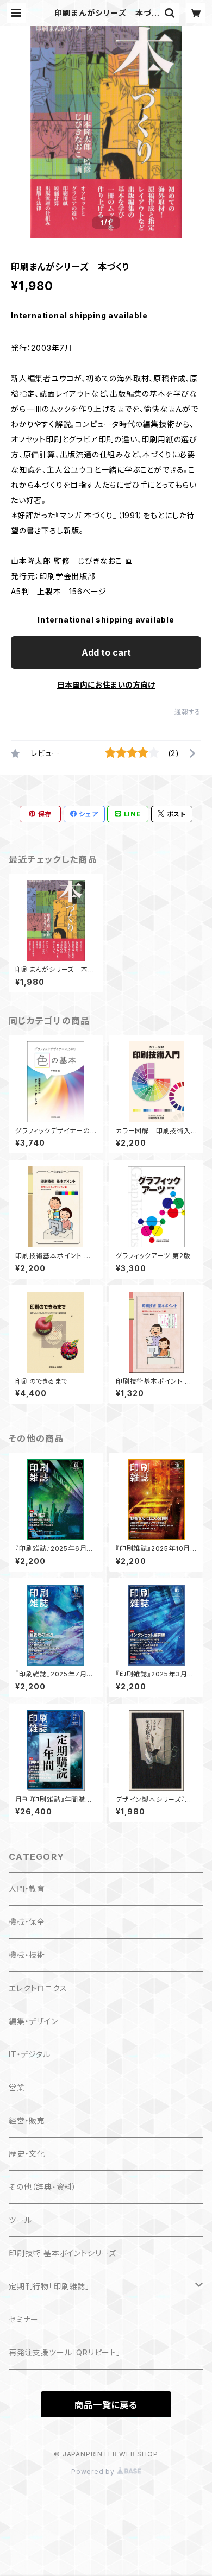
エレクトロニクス (38, 1988)
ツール (20, 2220)
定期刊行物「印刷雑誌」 (49, 2286)
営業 (17, 2087)
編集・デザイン (33, 2021)
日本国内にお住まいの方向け (106, 685)
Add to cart (106, 652)
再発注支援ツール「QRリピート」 (65, 2352)
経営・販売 (27, 2121)
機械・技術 (27, 1955)
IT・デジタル (30, 2054)
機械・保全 (27, 1922)
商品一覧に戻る (106, 2405)
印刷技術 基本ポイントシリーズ (63, 2253)
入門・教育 (27, 1889)
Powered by (94, 2471)
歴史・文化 (27, 2154)
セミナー (24, 2319)
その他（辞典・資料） (43, 2187)
